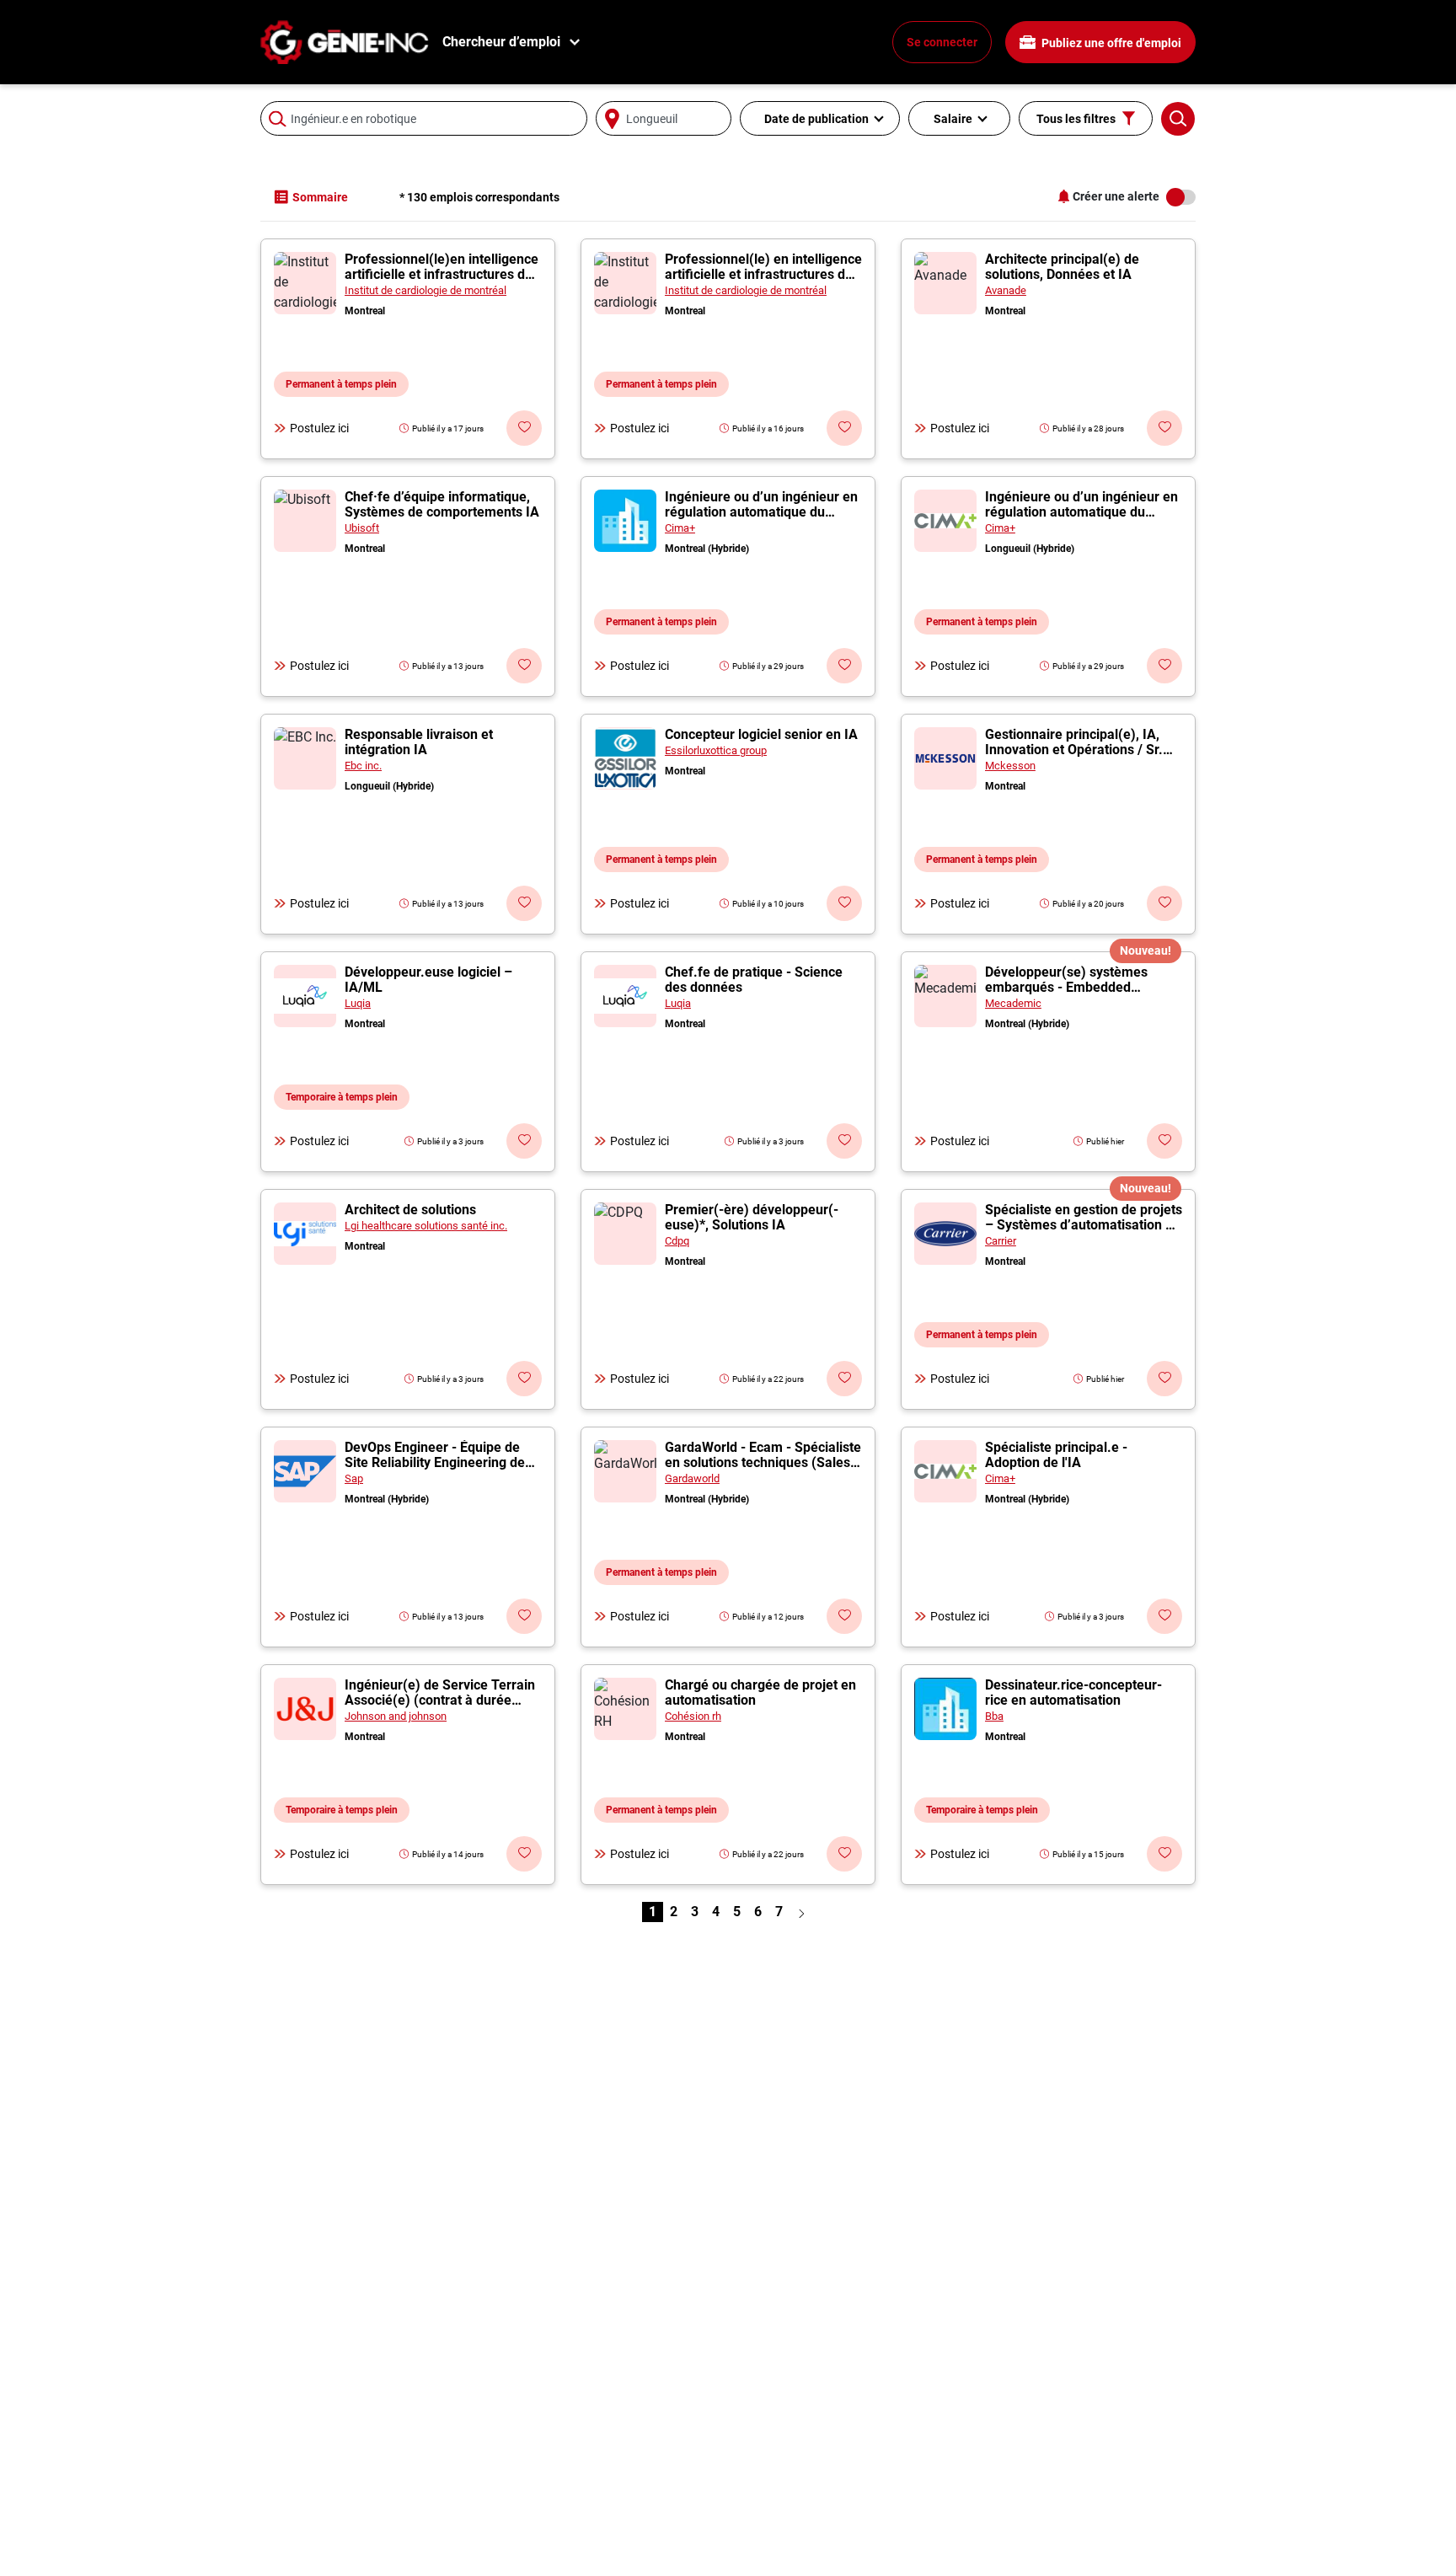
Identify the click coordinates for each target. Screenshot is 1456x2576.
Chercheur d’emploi (501, 42)
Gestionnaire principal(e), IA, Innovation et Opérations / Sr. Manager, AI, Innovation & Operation (1074, 757)
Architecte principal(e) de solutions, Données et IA (1062, 267)
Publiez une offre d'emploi (1110, 43)
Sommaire (320, 197)
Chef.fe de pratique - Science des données (754, 980)
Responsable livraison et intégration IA (419, 742)
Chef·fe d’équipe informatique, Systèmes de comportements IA (442, 504)
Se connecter (942, 42)
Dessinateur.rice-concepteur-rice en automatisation (1073, 1692)
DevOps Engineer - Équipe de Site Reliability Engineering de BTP (435, 1462)
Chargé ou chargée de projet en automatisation (760, 1692)
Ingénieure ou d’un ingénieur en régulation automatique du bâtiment (761, 512)
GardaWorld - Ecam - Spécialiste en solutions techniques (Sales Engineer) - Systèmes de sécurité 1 (763, 1470)
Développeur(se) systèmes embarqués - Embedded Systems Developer (1066, 987)
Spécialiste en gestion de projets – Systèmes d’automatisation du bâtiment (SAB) (1084, 1225)
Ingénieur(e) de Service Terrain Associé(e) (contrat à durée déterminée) (440, 1700)
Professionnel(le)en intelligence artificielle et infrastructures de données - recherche (442, 274)
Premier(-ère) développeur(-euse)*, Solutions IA (752, 1217)
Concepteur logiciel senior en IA (761, 734)
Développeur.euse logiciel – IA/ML (428, 980)
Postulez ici (319, 428)
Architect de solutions (410, 1210)
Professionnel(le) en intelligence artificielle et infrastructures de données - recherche (763, 274)
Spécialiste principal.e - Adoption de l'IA (1056, 1455)
